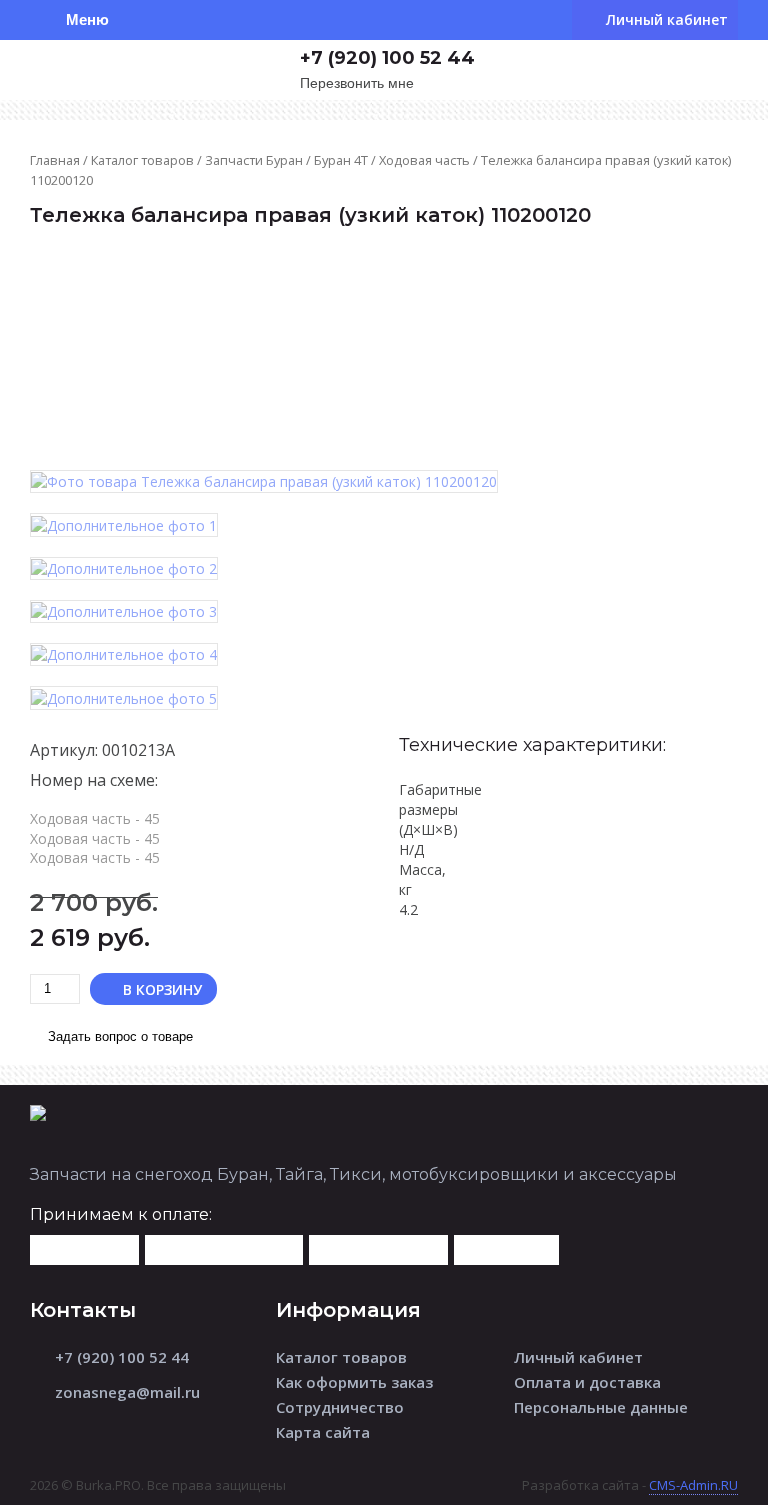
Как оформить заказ (354, 1382)
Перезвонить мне (357, 83)
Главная (55, 160)
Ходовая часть (424, 160)
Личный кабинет (578, 1357)
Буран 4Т (341, 160)
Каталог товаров (142, 160)
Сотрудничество (340, 1407)
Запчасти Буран (254, 160)
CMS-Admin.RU (693, 1485)
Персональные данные (601, 1407)
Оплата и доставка (587, 1382)
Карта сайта (323, 1432)
